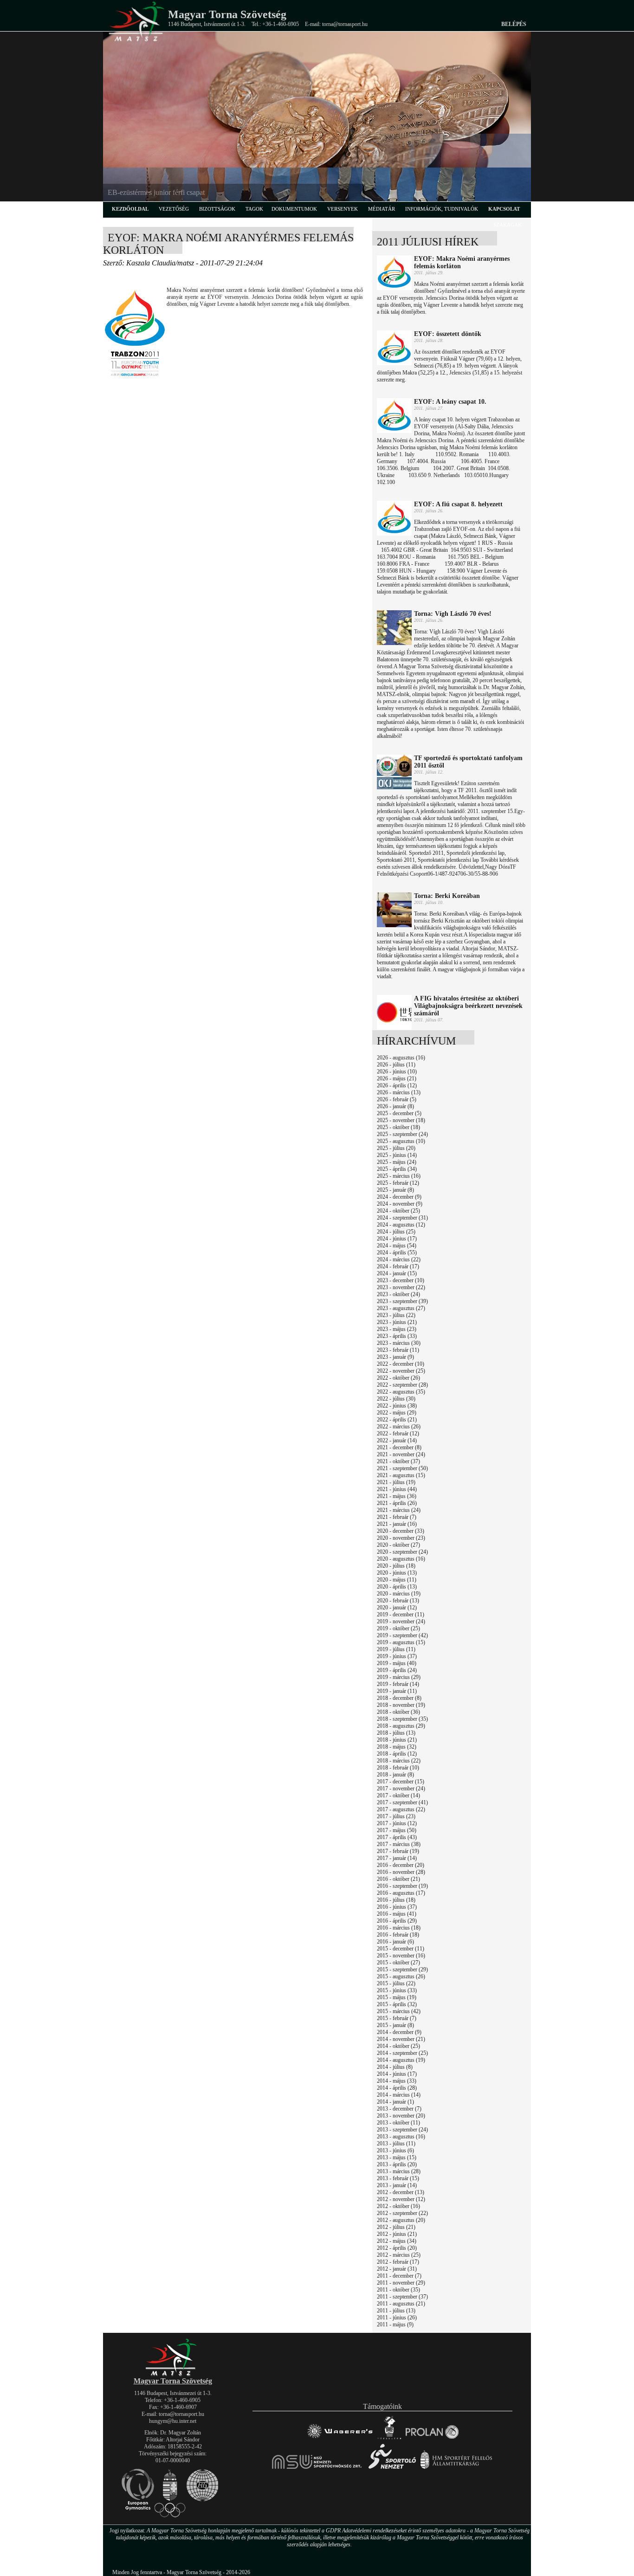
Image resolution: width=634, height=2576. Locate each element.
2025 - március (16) (399, 1176)
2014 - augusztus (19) (401, 2060)
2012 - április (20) (397, 2248)
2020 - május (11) (397, 1580)
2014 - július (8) (395, 2067)
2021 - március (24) (399, 1510)
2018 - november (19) (401, 1705)
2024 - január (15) (397, 1273)
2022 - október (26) (398, 1378)
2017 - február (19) (398, 1851)
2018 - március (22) (399, 1761)
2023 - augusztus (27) (401, 1308)
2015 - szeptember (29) (402, 1969)
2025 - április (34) (397, 1169)
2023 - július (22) (396, 1315)
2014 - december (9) (399, 2032)
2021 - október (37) (398, 1461)
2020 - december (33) (401, 1531)
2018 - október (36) (398, 1712)
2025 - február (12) (398, 1183)
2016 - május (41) (397, 1914)
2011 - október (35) (398, 2290)
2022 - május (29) (397, 1413)
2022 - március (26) (399, 1427)
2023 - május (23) (397, 1329)
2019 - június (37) (397, 1656)
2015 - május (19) (397, 1997)
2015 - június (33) (397, 1990)
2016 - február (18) (398, 1935)
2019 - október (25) (398, 1628)
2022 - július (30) (396, 1399)
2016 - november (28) (401, 1872)
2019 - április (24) (397, 1670)
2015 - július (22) (396, 1983)
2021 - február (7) (397, 1517)
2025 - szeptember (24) (402, 1134)
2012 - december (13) (401, 2192)
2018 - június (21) (397, 1740)
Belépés (514, 24)
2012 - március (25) (399, 2255)
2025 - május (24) (397, 1162)
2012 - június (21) (397, 2234)
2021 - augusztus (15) (401, 1475)
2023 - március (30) (399, 1343)
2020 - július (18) (396, 1566)
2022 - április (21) (397, 1420)
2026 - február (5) (397, 1099)
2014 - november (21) (401, 2039)
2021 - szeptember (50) (402, 1468)
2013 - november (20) (401, 2116)
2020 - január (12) (397, 1608)
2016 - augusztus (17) (401, 1893)
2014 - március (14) (399, 2095)
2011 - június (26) (397, 2318)
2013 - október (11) (398, 2123)
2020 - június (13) (397, 1573)
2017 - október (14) (398, 1795)
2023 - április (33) (397, 1336)
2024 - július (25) (396, 1232)
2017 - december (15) (401, 1782)
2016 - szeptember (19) (402, 1886)
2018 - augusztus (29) (401, 1726)
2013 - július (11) (396, 2143)
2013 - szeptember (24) (402, 2130)
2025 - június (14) (397, 1155)
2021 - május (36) (397, 1496)
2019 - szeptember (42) (402, 1635)
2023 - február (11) (398, 1350)
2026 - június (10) (397, 1072)
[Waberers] (340, 2439)
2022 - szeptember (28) (402, 1385)
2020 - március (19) (399, 1594)
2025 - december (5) (399, 1113)
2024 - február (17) (398, 1266)
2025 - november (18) (401, 1120)
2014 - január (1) (395, 2102)
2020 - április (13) (397, 1587)
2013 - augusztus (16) (401, 2137)
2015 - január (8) (395, 2025)
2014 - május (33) (397, 2081)
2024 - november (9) (400, 1204)
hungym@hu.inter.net (173, 2421)
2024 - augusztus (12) (401, 1225)
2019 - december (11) (401, 1614)
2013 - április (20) (397, 2164)
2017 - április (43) (397, 1837)
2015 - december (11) (401, 1949)
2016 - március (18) (399, 1928)
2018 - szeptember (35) (402, 1719)
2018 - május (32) (397, 1747)
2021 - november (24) (401, 1454)
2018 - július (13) (396, 1733)
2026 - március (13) (399, 1092)
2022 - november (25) (401, 1371)
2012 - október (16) (398, 2206)
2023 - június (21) (397, 1322)
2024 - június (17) (397, 1239)
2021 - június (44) (397, 1489)
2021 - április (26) (397, 1503)
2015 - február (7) (397, 2018)
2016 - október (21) (398, 1879)
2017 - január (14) (397, 1858)
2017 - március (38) (399, 1844)
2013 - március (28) (399, 2171)
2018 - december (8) (399, 1698)
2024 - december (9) (399, 1197)
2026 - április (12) (397, 1085)
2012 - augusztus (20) (401, 2220)
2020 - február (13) (398, 1601)
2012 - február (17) (398, 2262)
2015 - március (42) (399, 2011)
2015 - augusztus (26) (401, 1976)
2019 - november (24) (401, 1621)
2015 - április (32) (397, 2004)
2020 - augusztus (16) (401, 1559)
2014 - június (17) (397, 2074)
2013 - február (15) (398, 2178)
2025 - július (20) (396, 1148)
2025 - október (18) (398, 1127)
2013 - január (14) (397, 2185)
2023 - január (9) (395, 1357)
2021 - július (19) (396, 1482)
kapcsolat (504, 209)
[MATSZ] (173, 2374)
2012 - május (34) (397, 2241)
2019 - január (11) (397, 1691)
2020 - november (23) (401, 1538)
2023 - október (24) (398, 1294)
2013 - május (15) (397, 2157)
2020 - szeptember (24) (402, 1552)
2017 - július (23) (396, 1816)
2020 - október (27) (398, 1545)
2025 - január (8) (395, 1190)
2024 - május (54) (397, 1246)
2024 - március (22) (399, 1259)
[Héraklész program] (389, 2439)
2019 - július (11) (396, 1649)
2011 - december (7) (399, 2276)
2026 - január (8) (395, 1106)
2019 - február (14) (398, 1684)
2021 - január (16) (397, 1524)
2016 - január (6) (395, 1942)
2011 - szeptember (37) (402, 2297)
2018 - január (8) (395, 1775)
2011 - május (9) (395, 2324)
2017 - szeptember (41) (402, 1802)
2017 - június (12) (397, 1823)
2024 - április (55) (397, 1252)
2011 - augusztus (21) (401, 2304)
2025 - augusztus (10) (401, 1141)
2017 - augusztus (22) (401, 1809)
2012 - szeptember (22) (402, 2213)
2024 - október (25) (398, 1211)
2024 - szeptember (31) (402, 1218)
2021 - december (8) (399, 1447)
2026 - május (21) (397, 1078)
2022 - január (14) (397, 1440)
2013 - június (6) (395, 2150)
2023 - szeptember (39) (402, 1301)
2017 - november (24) (401, 1788)
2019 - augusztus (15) (401, 1642)
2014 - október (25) (398, 2046)
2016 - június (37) (397, 1907)
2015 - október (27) (398, 1963)
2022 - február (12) (398, 1433)
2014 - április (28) (397, 2088)
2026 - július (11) (396, 1065)
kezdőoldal (130, 209)
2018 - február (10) (398, 1768)
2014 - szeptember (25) (402, 2053)
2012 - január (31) (397, 2269)
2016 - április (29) (397, 1921)
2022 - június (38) (397, 1406)
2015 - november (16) (401, 1956)
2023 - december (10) (401, 1280)
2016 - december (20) (401, 1865)
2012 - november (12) (401, 2199)
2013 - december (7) (399, 2109)
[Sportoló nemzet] (317, 2469)
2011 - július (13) (396, 2311)
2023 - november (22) (401, 1287)
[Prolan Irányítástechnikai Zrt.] (432, 2439)
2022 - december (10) (401, 1364)
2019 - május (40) (397, 1663)
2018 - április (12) (397, 1754)
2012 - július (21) (396, 2227)
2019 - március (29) (399, 1677)
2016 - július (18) (396, 1900)
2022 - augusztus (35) (401, 1392)
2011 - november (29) (401, 2283)
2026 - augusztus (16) (401, 1058)
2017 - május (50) (397, 1830)
